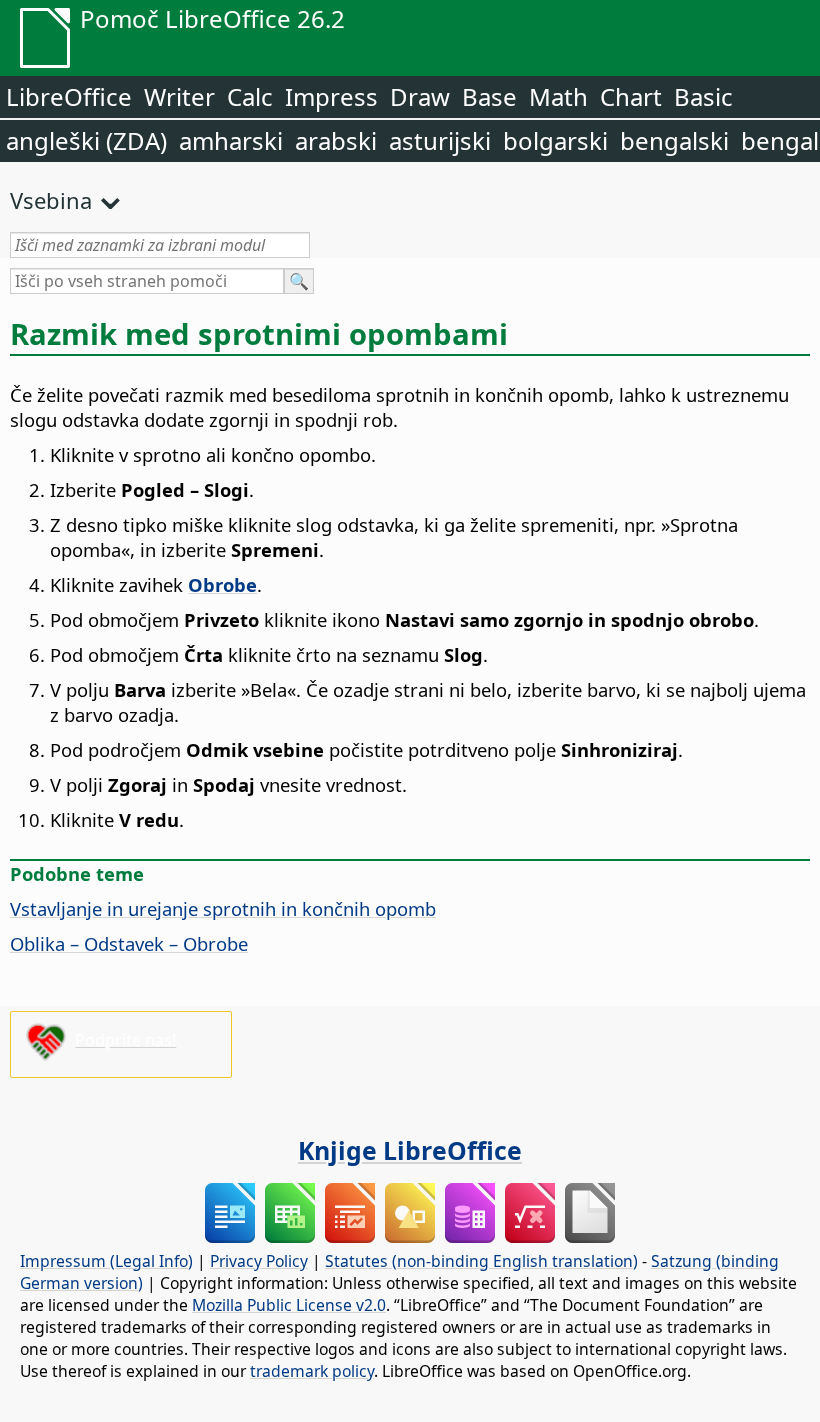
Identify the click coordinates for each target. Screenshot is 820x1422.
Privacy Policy (259, 1261)
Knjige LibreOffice (410, 1150)
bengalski (674, 140)
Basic (703, 96)
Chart (631, 96)
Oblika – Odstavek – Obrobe (129, 943)
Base (489, 96)
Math (558, 96)
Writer (179, 96)
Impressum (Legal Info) (106, 1261)
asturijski (440, 140)
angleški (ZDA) (86, 140)
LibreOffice (69, 96)
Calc (250, 96)
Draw (420, 96)
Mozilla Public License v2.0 (289, 1305)
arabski (336, 140)
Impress (331, 96)
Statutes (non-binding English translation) (481, 1261)
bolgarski (555, 140)
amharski (231, 140)
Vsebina (51, 200)
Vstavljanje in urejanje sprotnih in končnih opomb (223, 908)
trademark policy (312, 1371)
